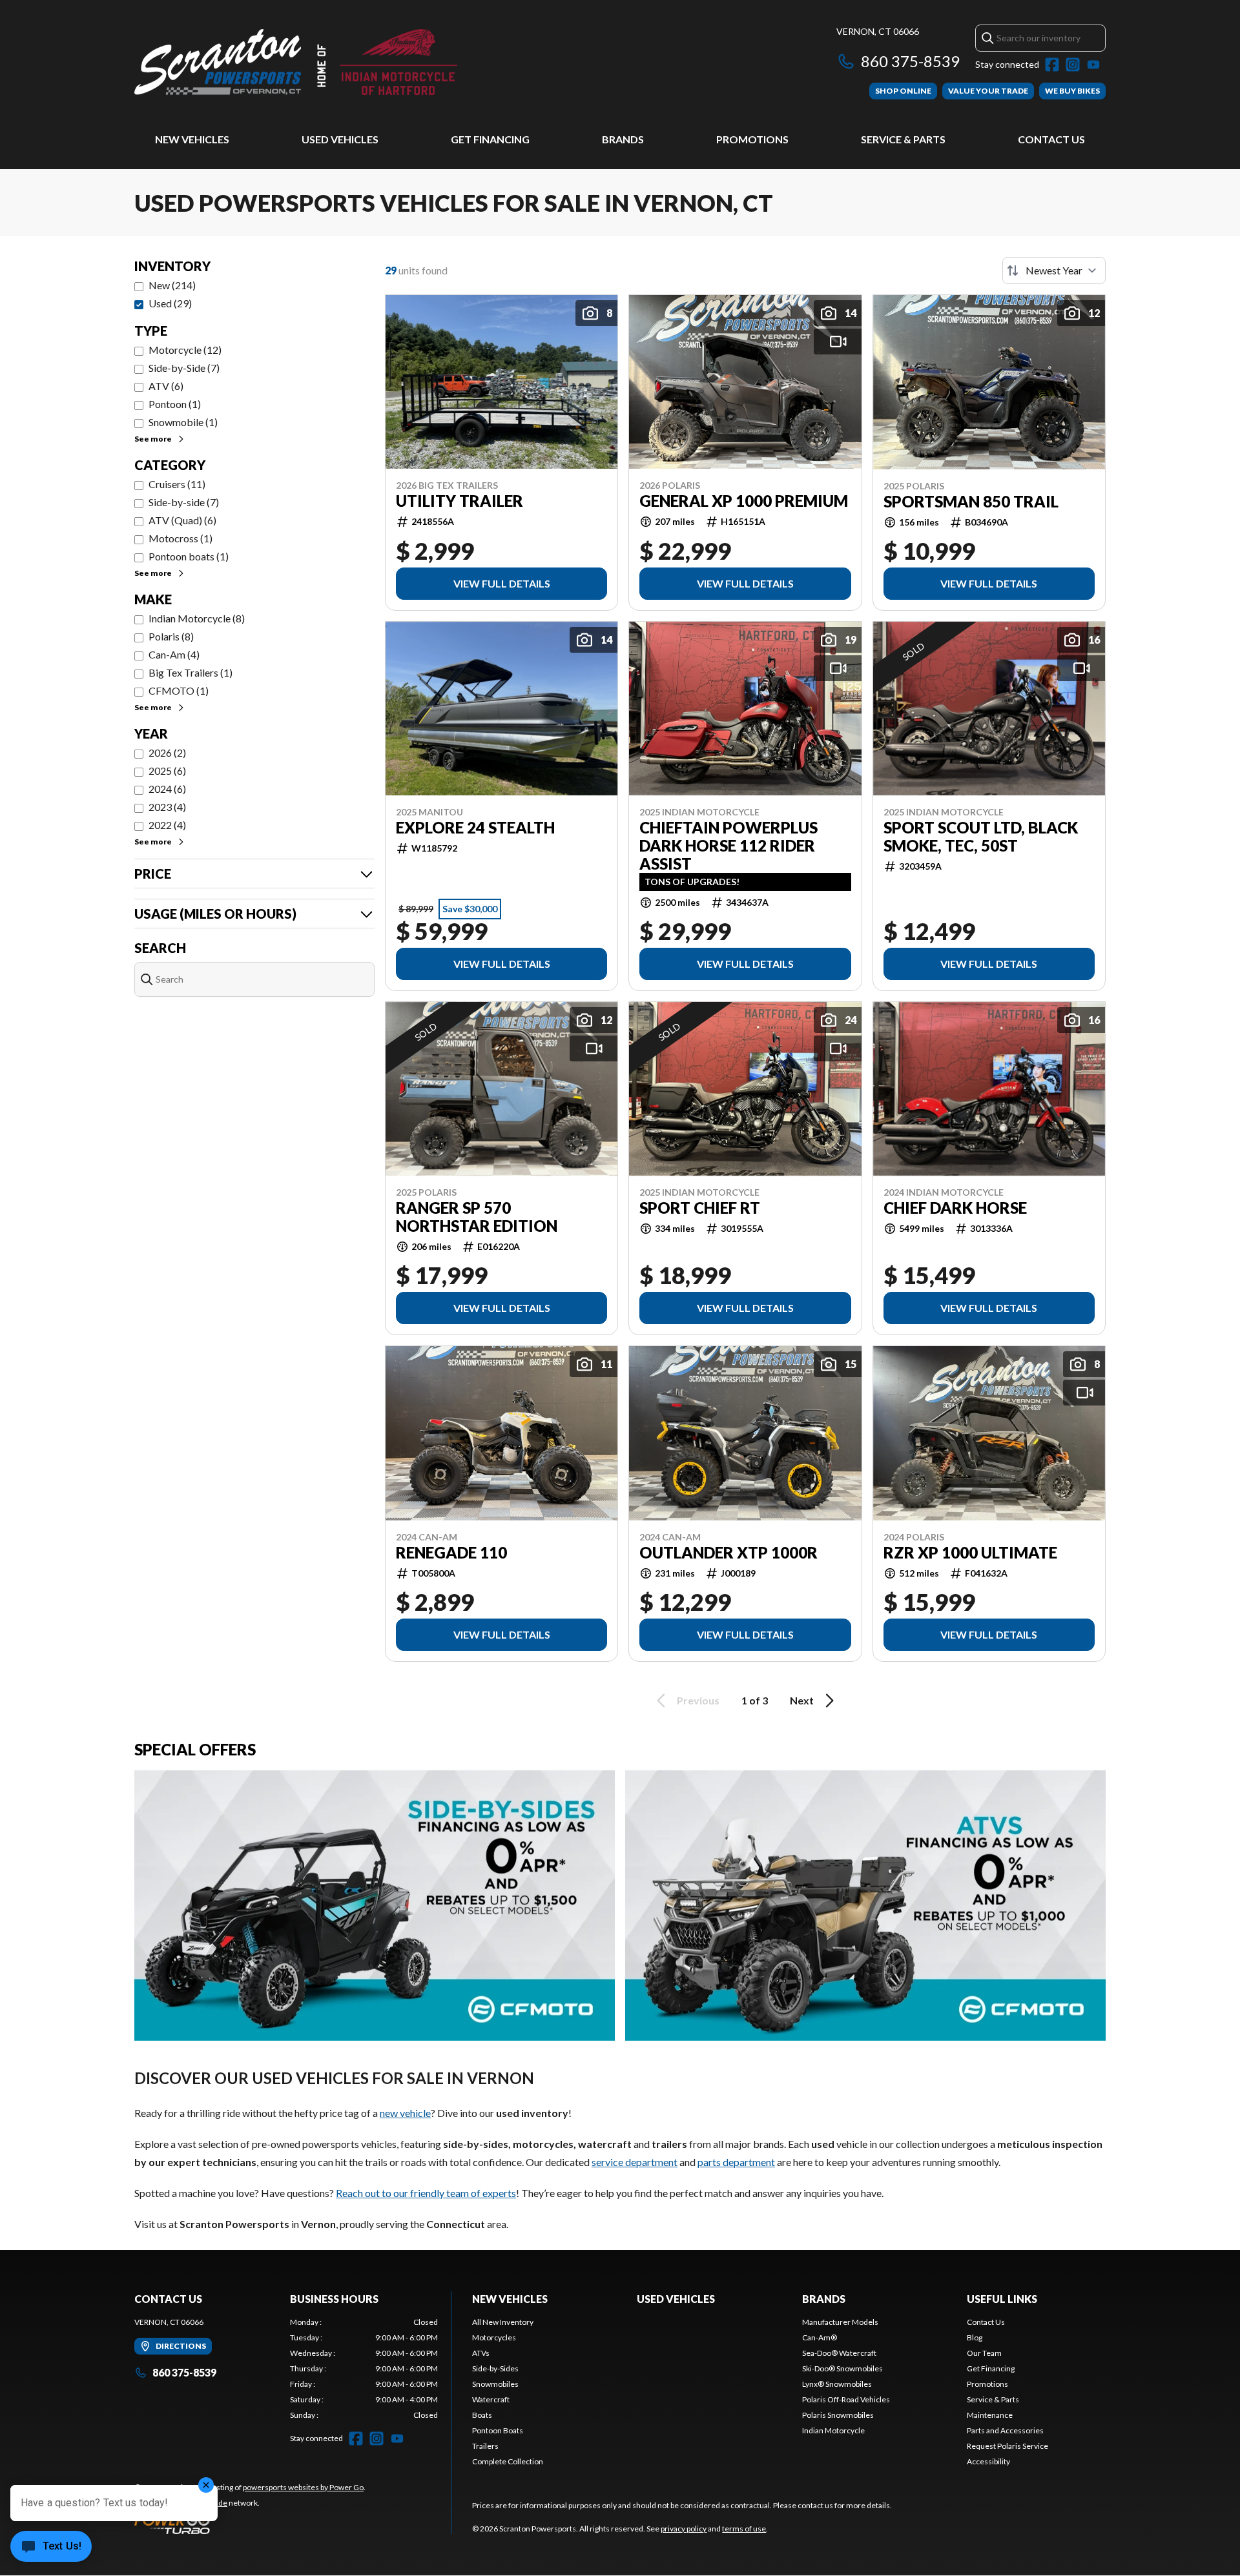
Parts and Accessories (1005, 2430)
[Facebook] (1052, 65)
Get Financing (490, 139)
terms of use (744, 2529)
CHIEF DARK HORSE (955, 1208)
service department (635, 2162)
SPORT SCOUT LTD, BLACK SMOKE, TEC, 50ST (981, 837)
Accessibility (988, 2461)
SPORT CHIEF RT (700, 1208)
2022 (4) (167, 825)
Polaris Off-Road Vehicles (846, 2399)
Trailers (485, 2446)
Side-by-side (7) (184, 502)
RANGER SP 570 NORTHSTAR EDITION (477, 1217)
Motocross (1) (181, 538)
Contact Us (1051, 139)
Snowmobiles (495, 2384)
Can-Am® (820, 2337)
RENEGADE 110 (451, 1553)
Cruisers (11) (177, 484)
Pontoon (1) (175, 404)
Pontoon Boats (498, 2430)
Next (802, 1700)
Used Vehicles (340, 139)
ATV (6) (166, 386)
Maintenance (990, 2415)
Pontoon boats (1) (189, 556)
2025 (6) (167, 771)
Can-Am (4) (174, 654)
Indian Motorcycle (833, 2430)
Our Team (984, 2353)
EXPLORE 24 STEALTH (475, 828)
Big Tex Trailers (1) (191, 672)
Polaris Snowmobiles (838, 2415)
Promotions (752, 139)
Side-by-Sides (495, 2368)
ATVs (481, 2353)
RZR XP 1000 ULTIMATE (970, 1553)
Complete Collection (508, 2461)
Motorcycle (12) (185, 350)
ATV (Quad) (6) (182, 520)
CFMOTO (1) (179, 690)
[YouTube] (1093, 65)
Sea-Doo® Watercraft (839, 2353)
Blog (975, 2337)
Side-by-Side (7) (184, 368)
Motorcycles (494, 2337)
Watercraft (491, 2399)
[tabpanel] (364, 2369)
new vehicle (405, 2113)
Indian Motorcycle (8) (197, 618)
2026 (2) (167, 752)
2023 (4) (167, 807)
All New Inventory (503, 2322)
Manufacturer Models (840, 2322)
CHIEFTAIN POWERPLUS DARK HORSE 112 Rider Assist (728, 846)
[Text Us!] (51, 2548)
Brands (623, 139)
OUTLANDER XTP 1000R (728, 1553)
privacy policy (684, 2529)
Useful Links (1002, 2299)
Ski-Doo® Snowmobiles (842, 2368)
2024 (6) (167, 789)
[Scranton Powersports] (296, 62)
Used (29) (170, 303)
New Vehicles (192, 139)
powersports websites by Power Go (303, 2487)
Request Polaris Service (1008, 2446)
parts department (736, 2162)
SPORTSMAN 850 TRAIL (971, 502)
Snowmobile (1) (183, 422)
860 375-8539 (910, 61)
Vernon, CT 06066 (878, 31)
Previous (698, 1700)
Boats (482, 2415)
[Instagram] (1073, 65)
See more (153, 439)
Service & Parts (903, 139)
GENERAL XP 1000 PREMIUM (744, 501)
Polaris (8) (171, 636)
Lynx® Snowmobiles (837, 2384)
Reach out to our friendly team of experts (426, 2193)
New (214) (172, 285)
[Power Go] (250, 2524)
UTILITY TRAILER (460, 501)
